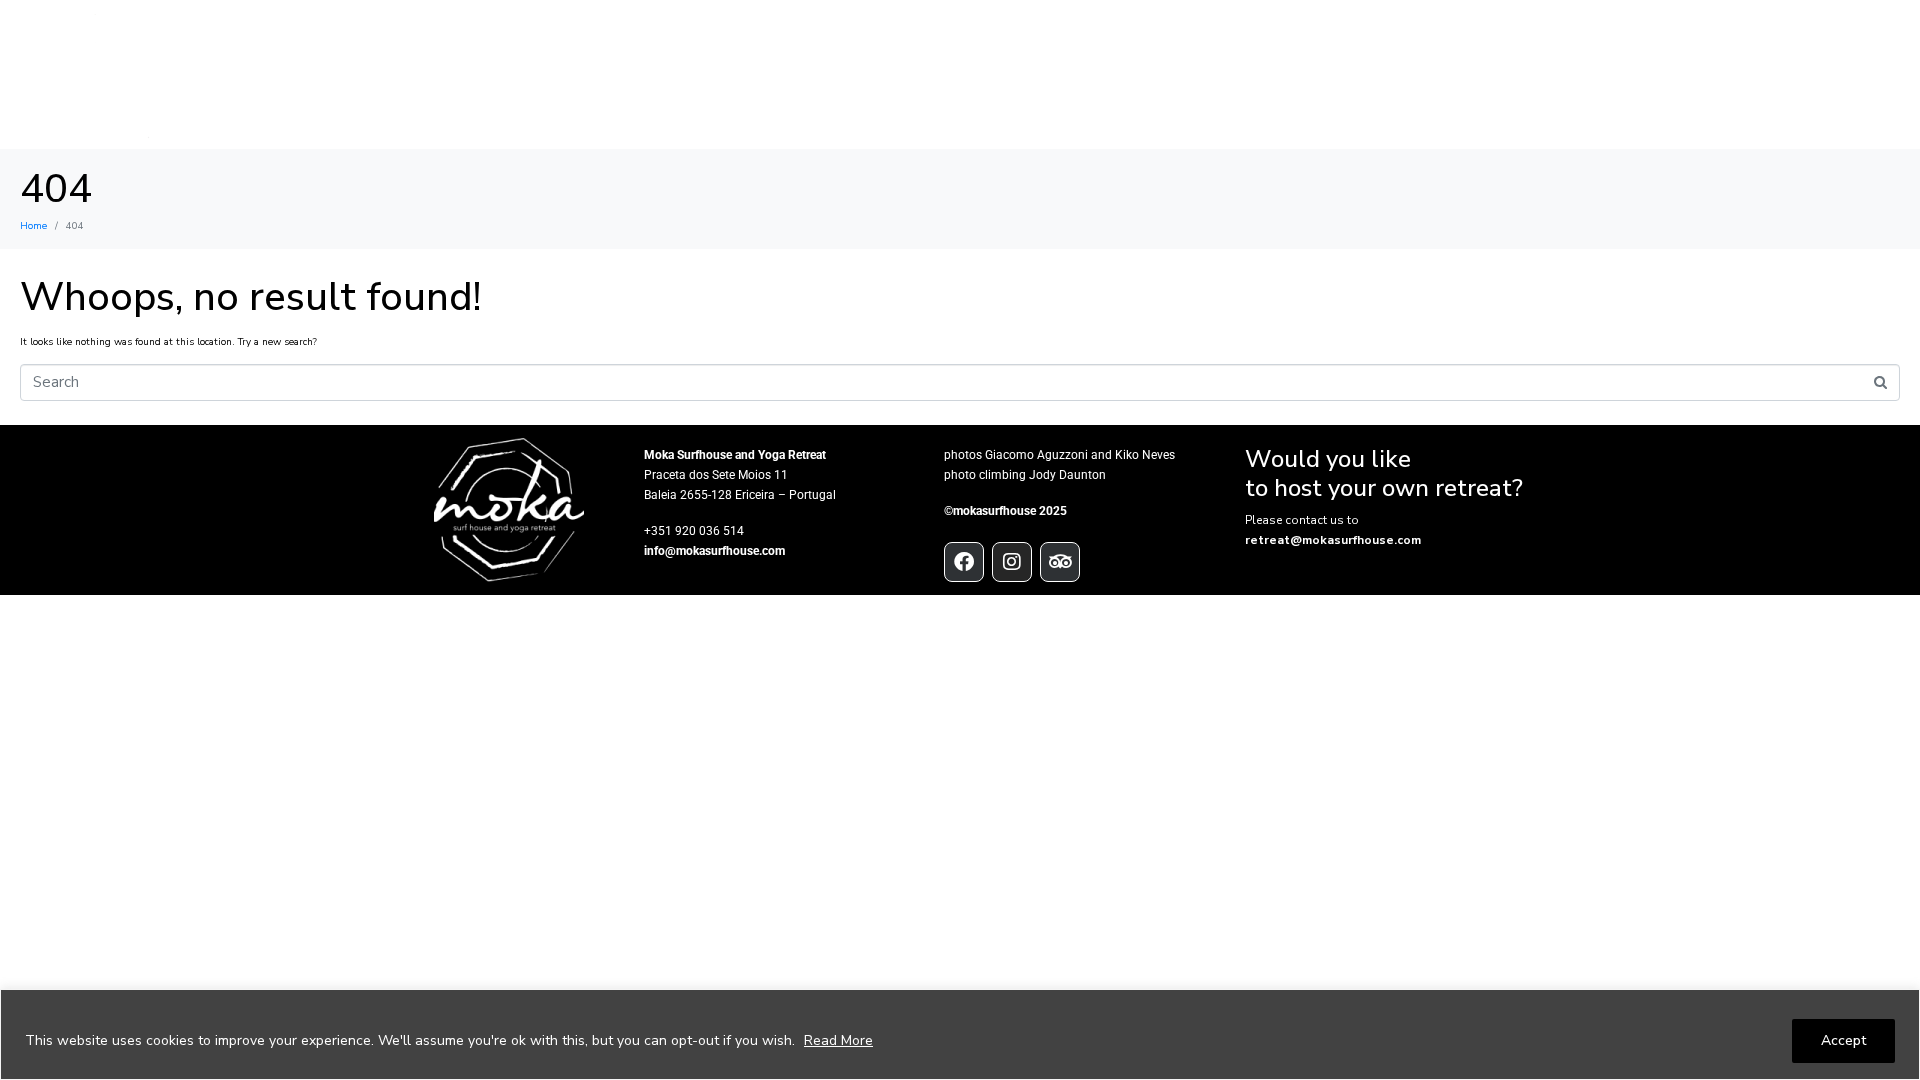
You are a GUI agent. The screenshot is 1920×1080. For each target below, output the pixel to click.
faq (1787, 75)
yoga (948, 75)
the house (781, 75)
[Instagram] (1012, 562)
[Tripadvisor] (1060, 562)
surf (874, 75)
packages (1039, 75)
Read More (838, 1040)
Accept (1843, 1040)
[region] (960, 1034)
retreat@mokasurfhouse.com (1333, 540)
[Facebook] (964, 562)
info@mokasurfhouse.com (714, 551)
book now (1698, 75)
